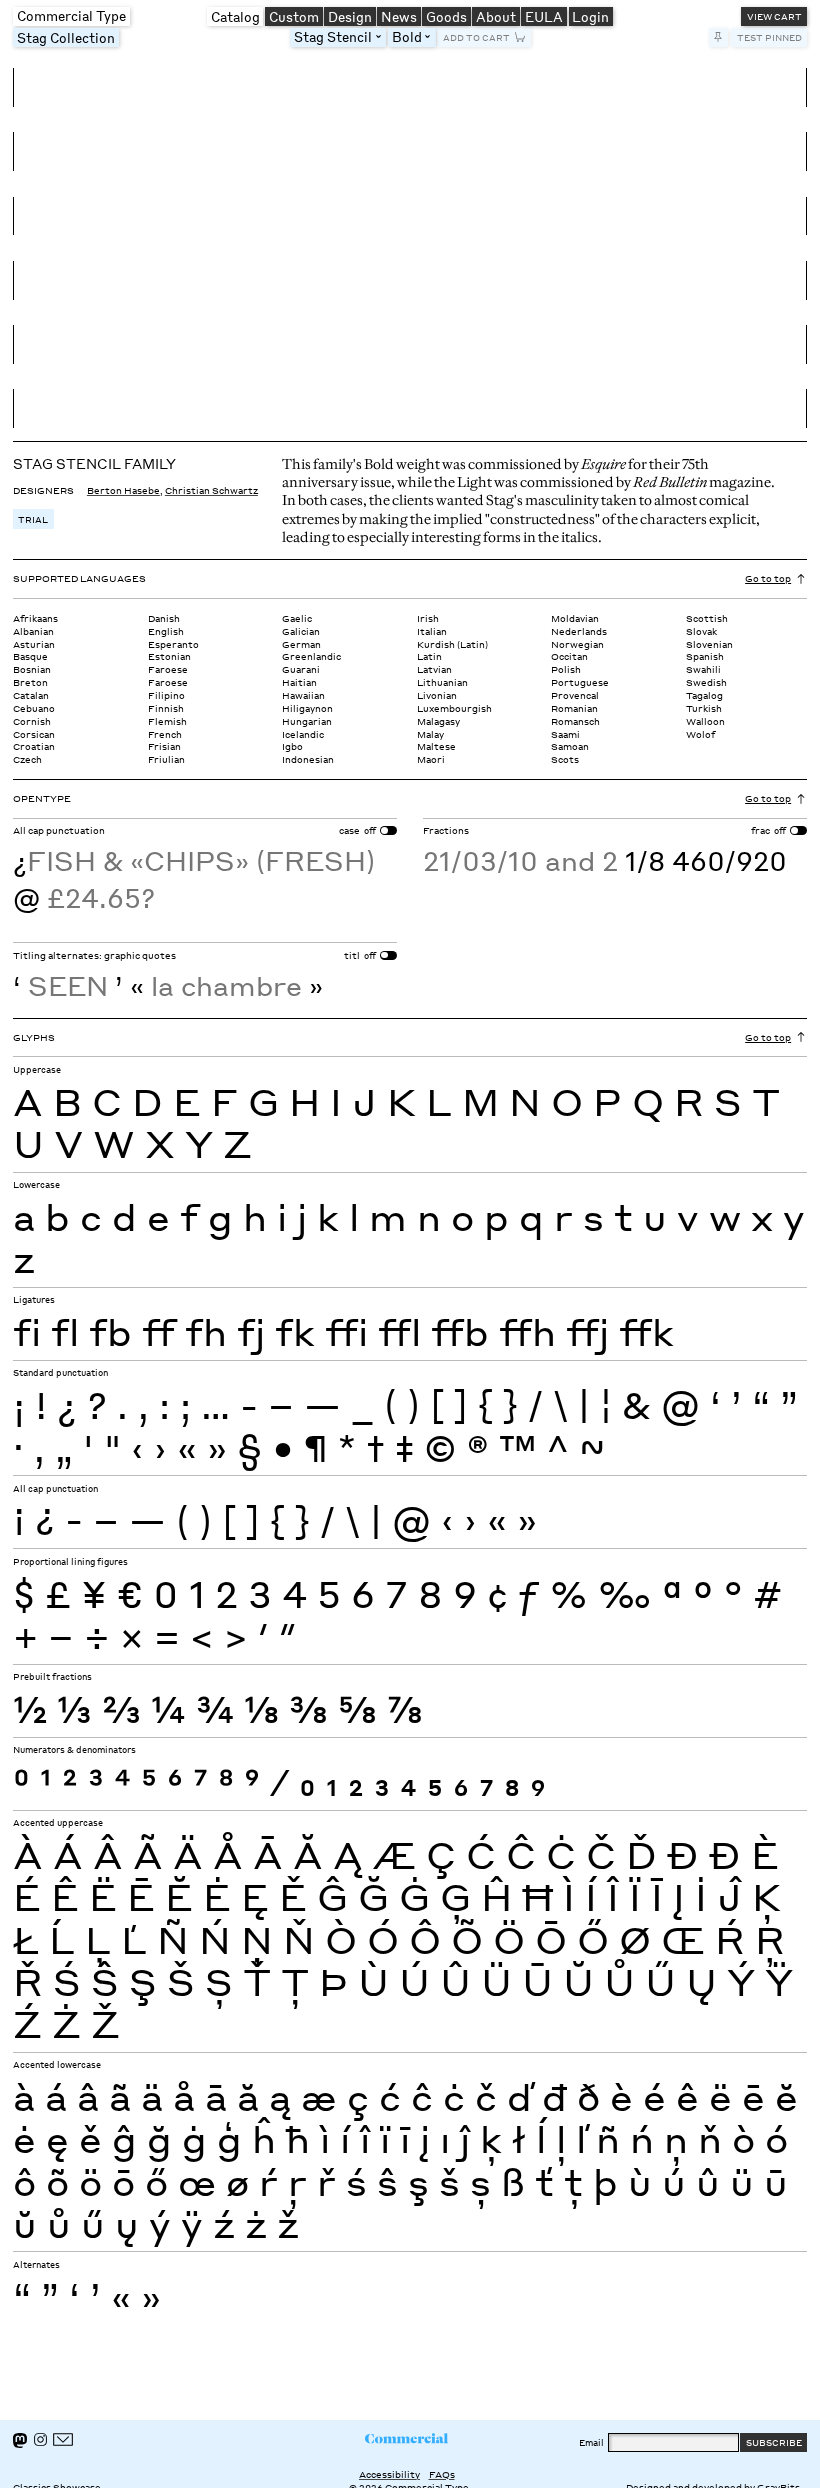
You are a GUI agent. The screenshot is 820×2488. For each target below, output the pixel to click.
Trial (33, 519)
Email (591, 2442)
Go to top (768, 578)
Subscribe (774, 2442)
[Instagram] (40, 2439)
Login (590, 16)
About (496, 16)
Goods (446, 16)
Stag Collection (66, 37)
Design (350, 16)
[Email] (63, 2439)
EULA (544, 16)
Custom (294, 16)
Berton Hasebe (123, 490)
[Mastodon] (20, 2440)
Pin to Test (719, 37)
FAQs (442, 2474)
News (399, 16)
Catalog (235, 16)
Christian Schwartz (211, 490)
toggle (381, 37)
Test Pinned (769, 37)
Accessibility (389, 2474)
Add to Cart (476, 37)
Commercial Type (71, 15)
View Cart (774, 16)
